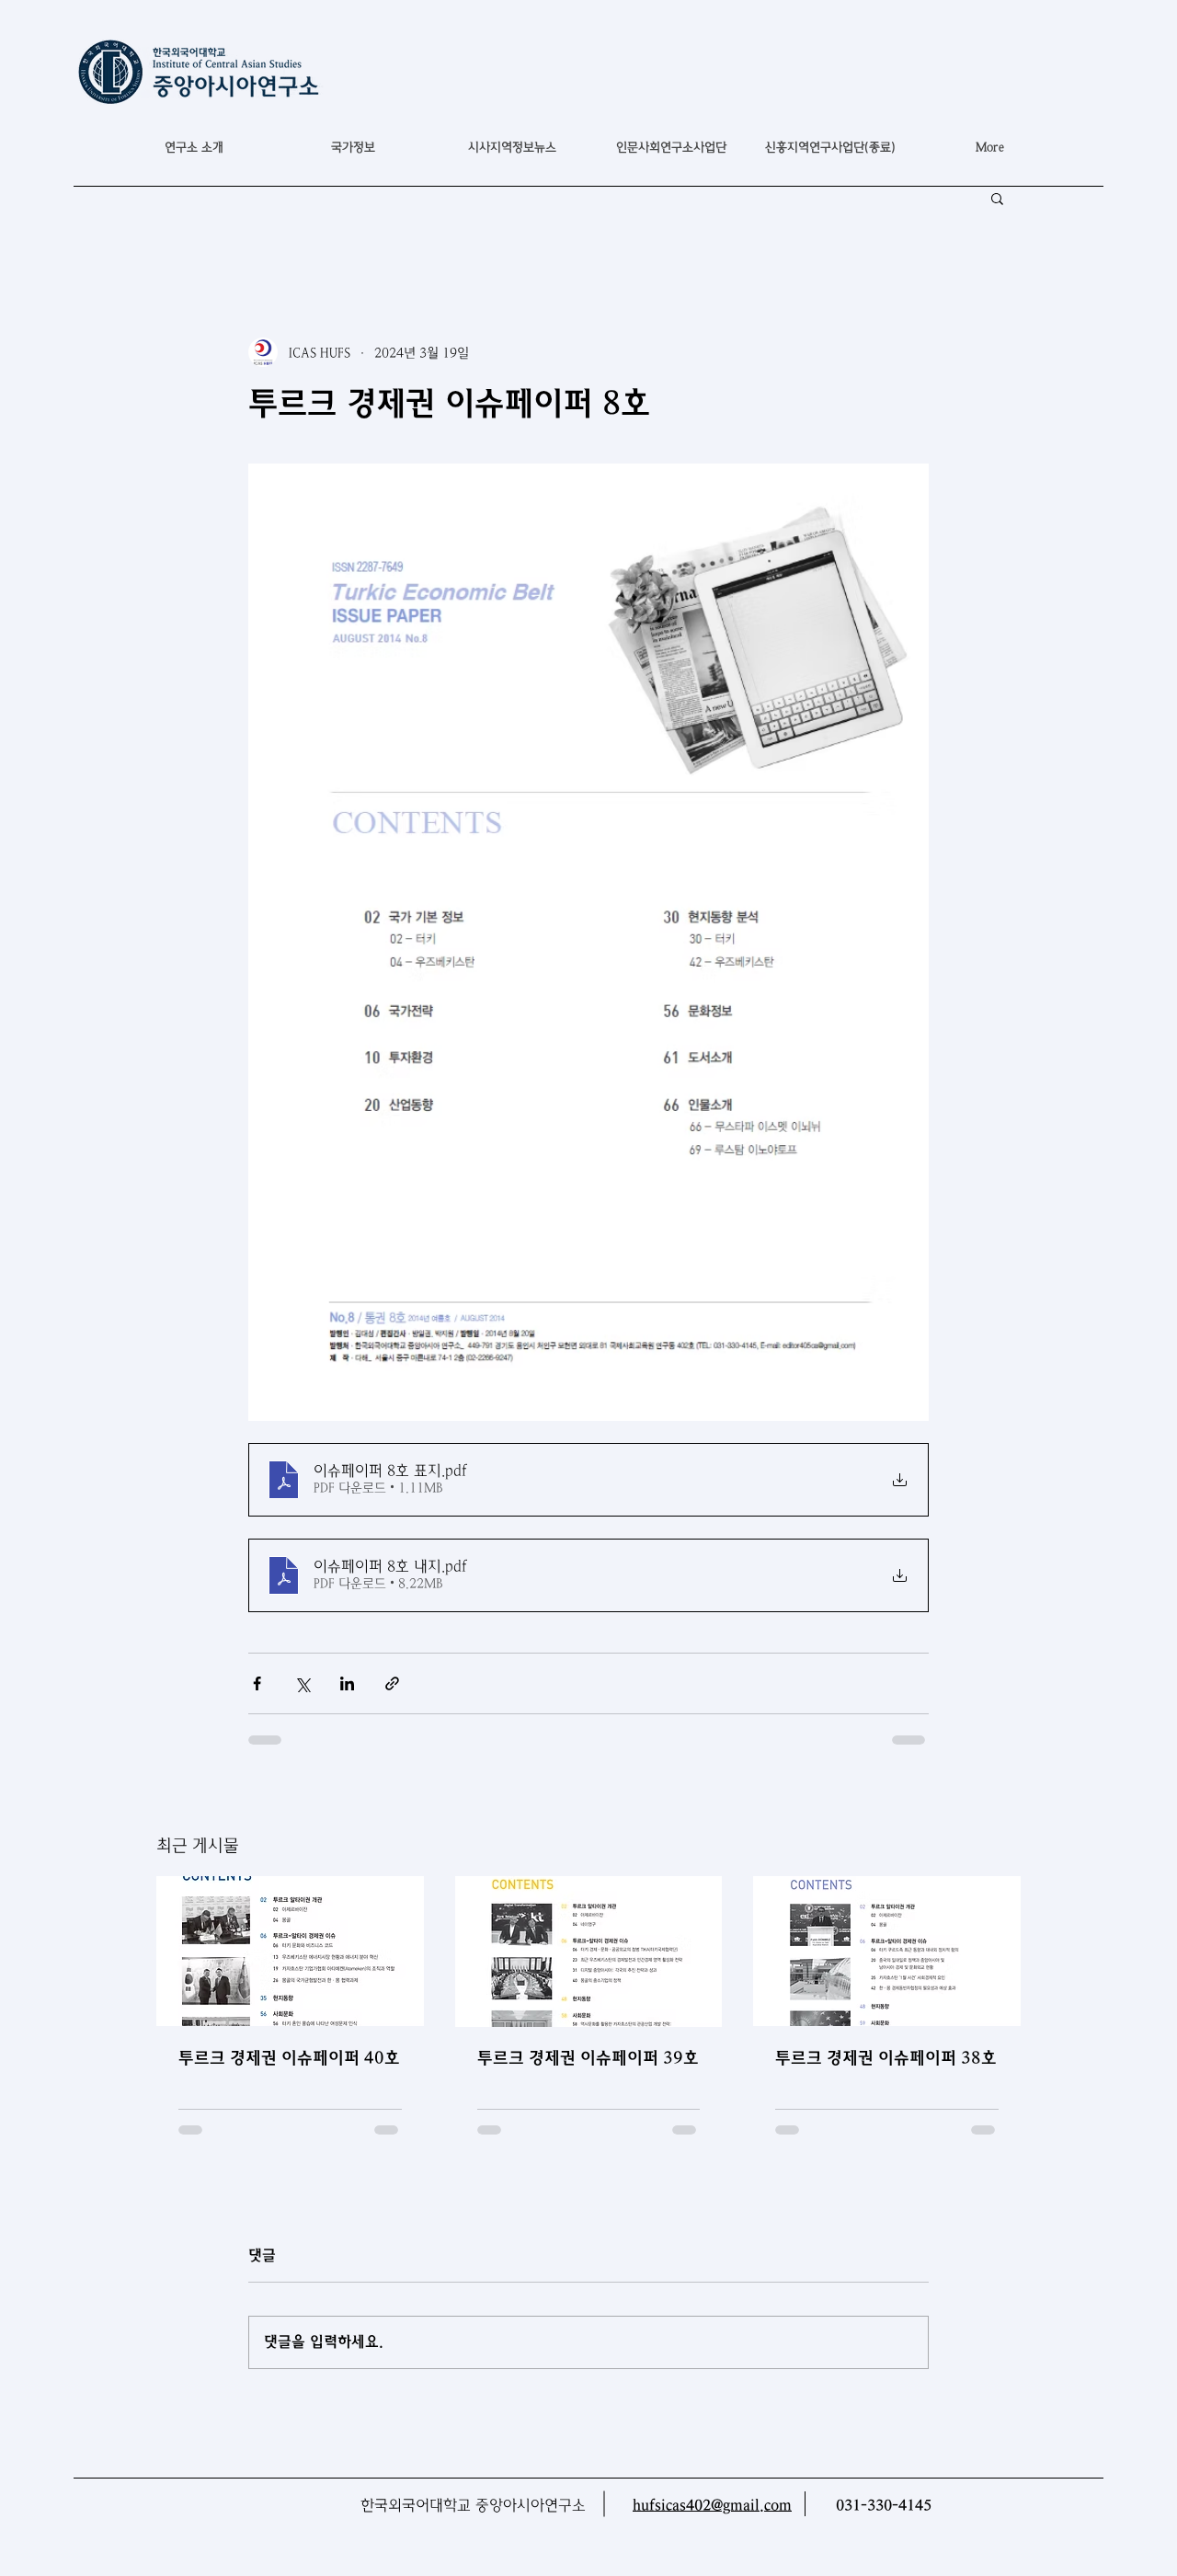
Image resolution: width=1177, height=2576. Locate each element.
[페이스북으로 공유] (257, 1683)
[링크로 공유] (392, 1683)
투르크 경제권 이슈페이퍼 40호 (289, 2058)
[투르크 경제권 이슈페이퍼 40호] (290, 1951)
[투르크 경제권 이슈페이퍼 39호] (589, 1952)
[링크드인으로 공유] (347, 1683)
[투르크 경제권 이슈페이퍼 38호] (887, 1951)
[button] (353, 147)
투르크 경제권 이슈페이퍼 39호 (588, 2058)
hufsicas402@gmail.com (712, 2506)
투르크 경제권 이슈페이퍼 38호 (886, 2058)
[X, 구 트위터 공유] (302, 1683)
